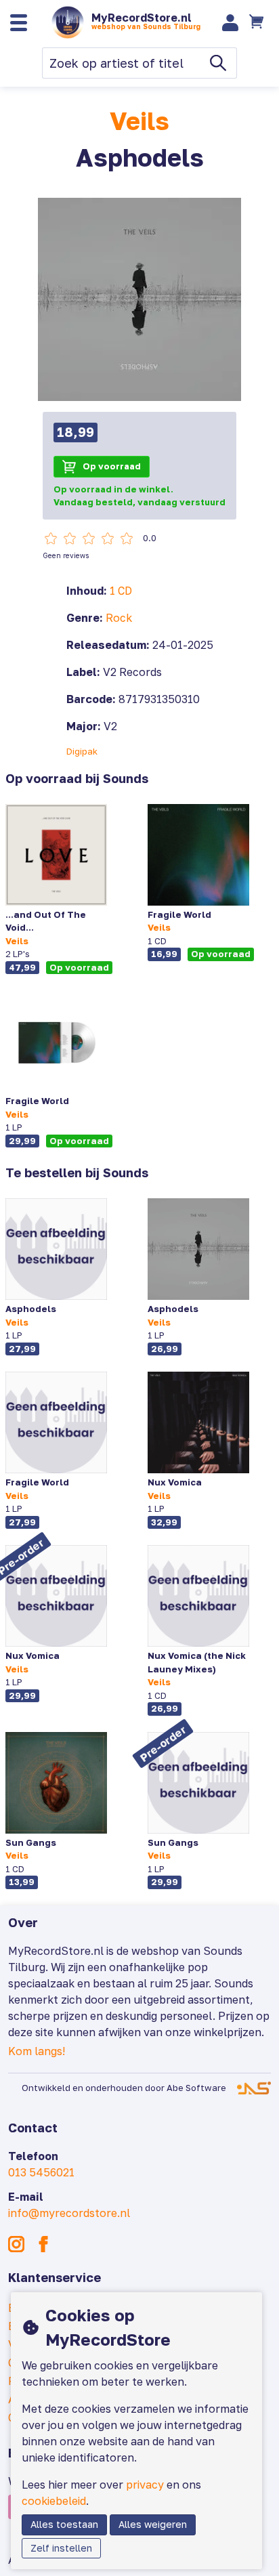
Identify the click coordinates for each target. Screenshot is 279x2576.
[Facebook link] (43, 2244)
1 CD (121, 591)
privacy (145, 2485)
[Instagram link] (16, 2244)
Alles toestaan (64, 2524)
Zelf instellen (61, 2548)
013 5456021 (41, 2172)
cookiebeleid (54, 2501)
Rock (119, 618)
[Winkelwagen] (258, 22)
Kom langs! (37, 2051)
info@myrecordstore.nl (69, 2213)
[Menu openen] (19, 23)
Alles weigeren (153, 2524)
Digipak (82, 751)
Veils (139, 121)
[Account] (231, 23)
